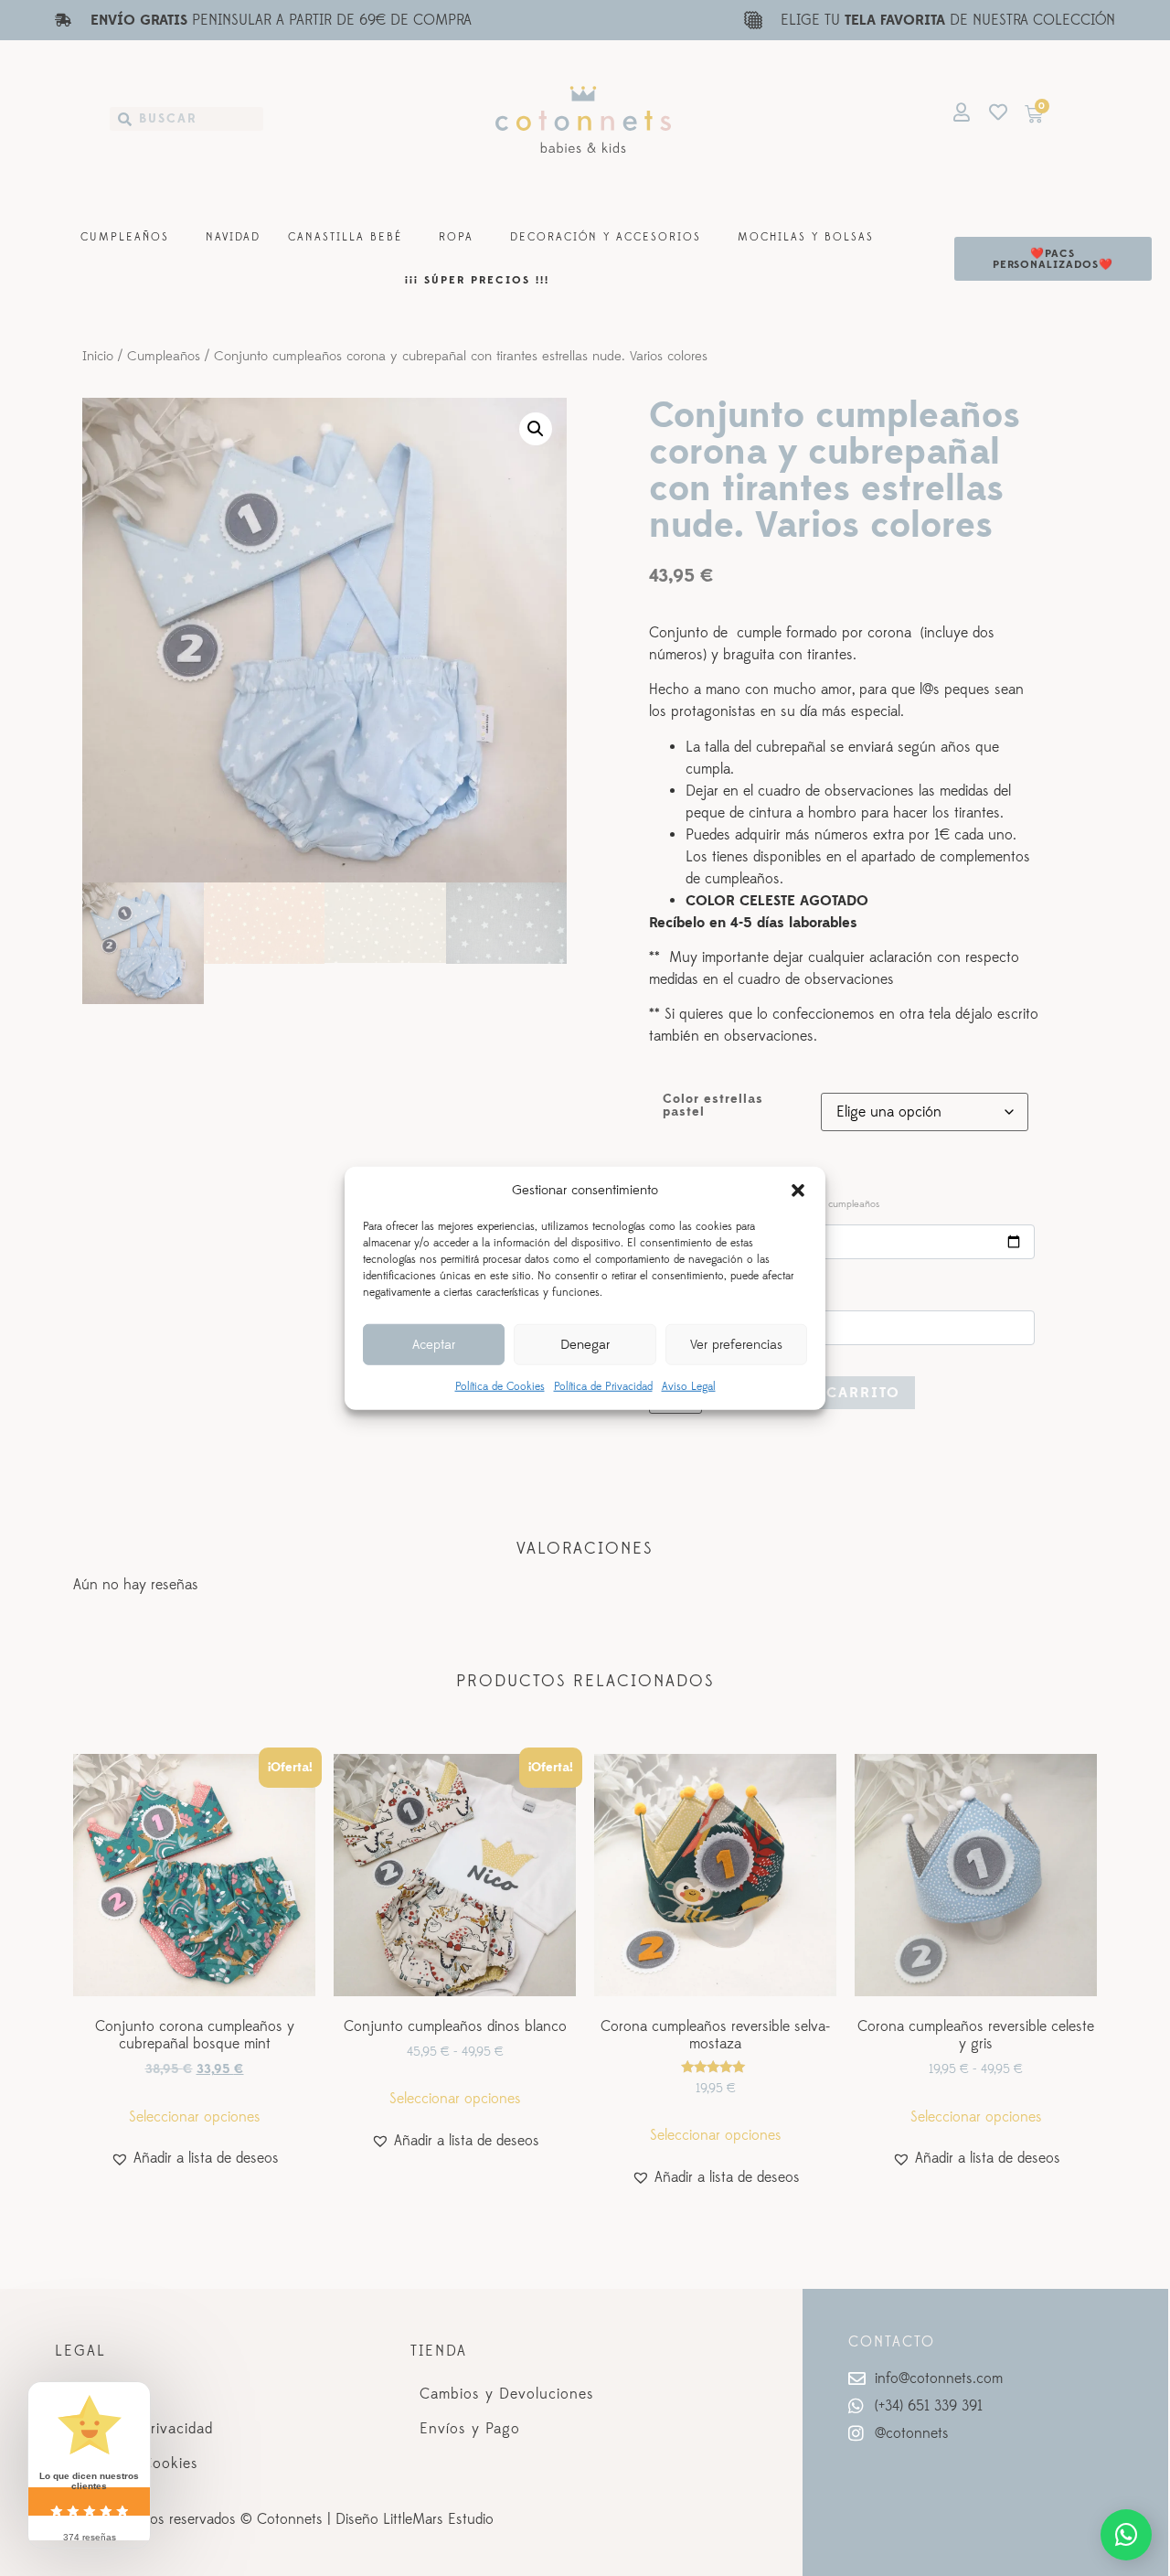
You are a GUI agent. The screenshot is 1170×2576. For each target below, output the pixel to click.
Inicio (98, 357)
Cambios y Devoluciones (507, 2394)
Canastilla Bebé (345, 237)
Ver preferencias (736, 1344)
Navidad (233, 237)
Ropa (456, 237)
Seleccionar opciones (195, 2117)
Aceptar (434, 1344)
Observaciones (703, 1288)
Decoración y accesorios (606, 237)
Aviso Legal (689, 1387)
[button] (798, 1191)
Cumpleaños (125, 237)
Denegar (585, 1344)
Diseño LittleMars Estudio (415, 2519)
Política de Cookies (500, 1387)
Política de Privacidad (603, 1387)
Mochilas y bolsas (806, 237)
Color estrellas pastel (713, 1106)
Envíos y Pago (470, 2429)
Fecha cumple (768, 1202)
